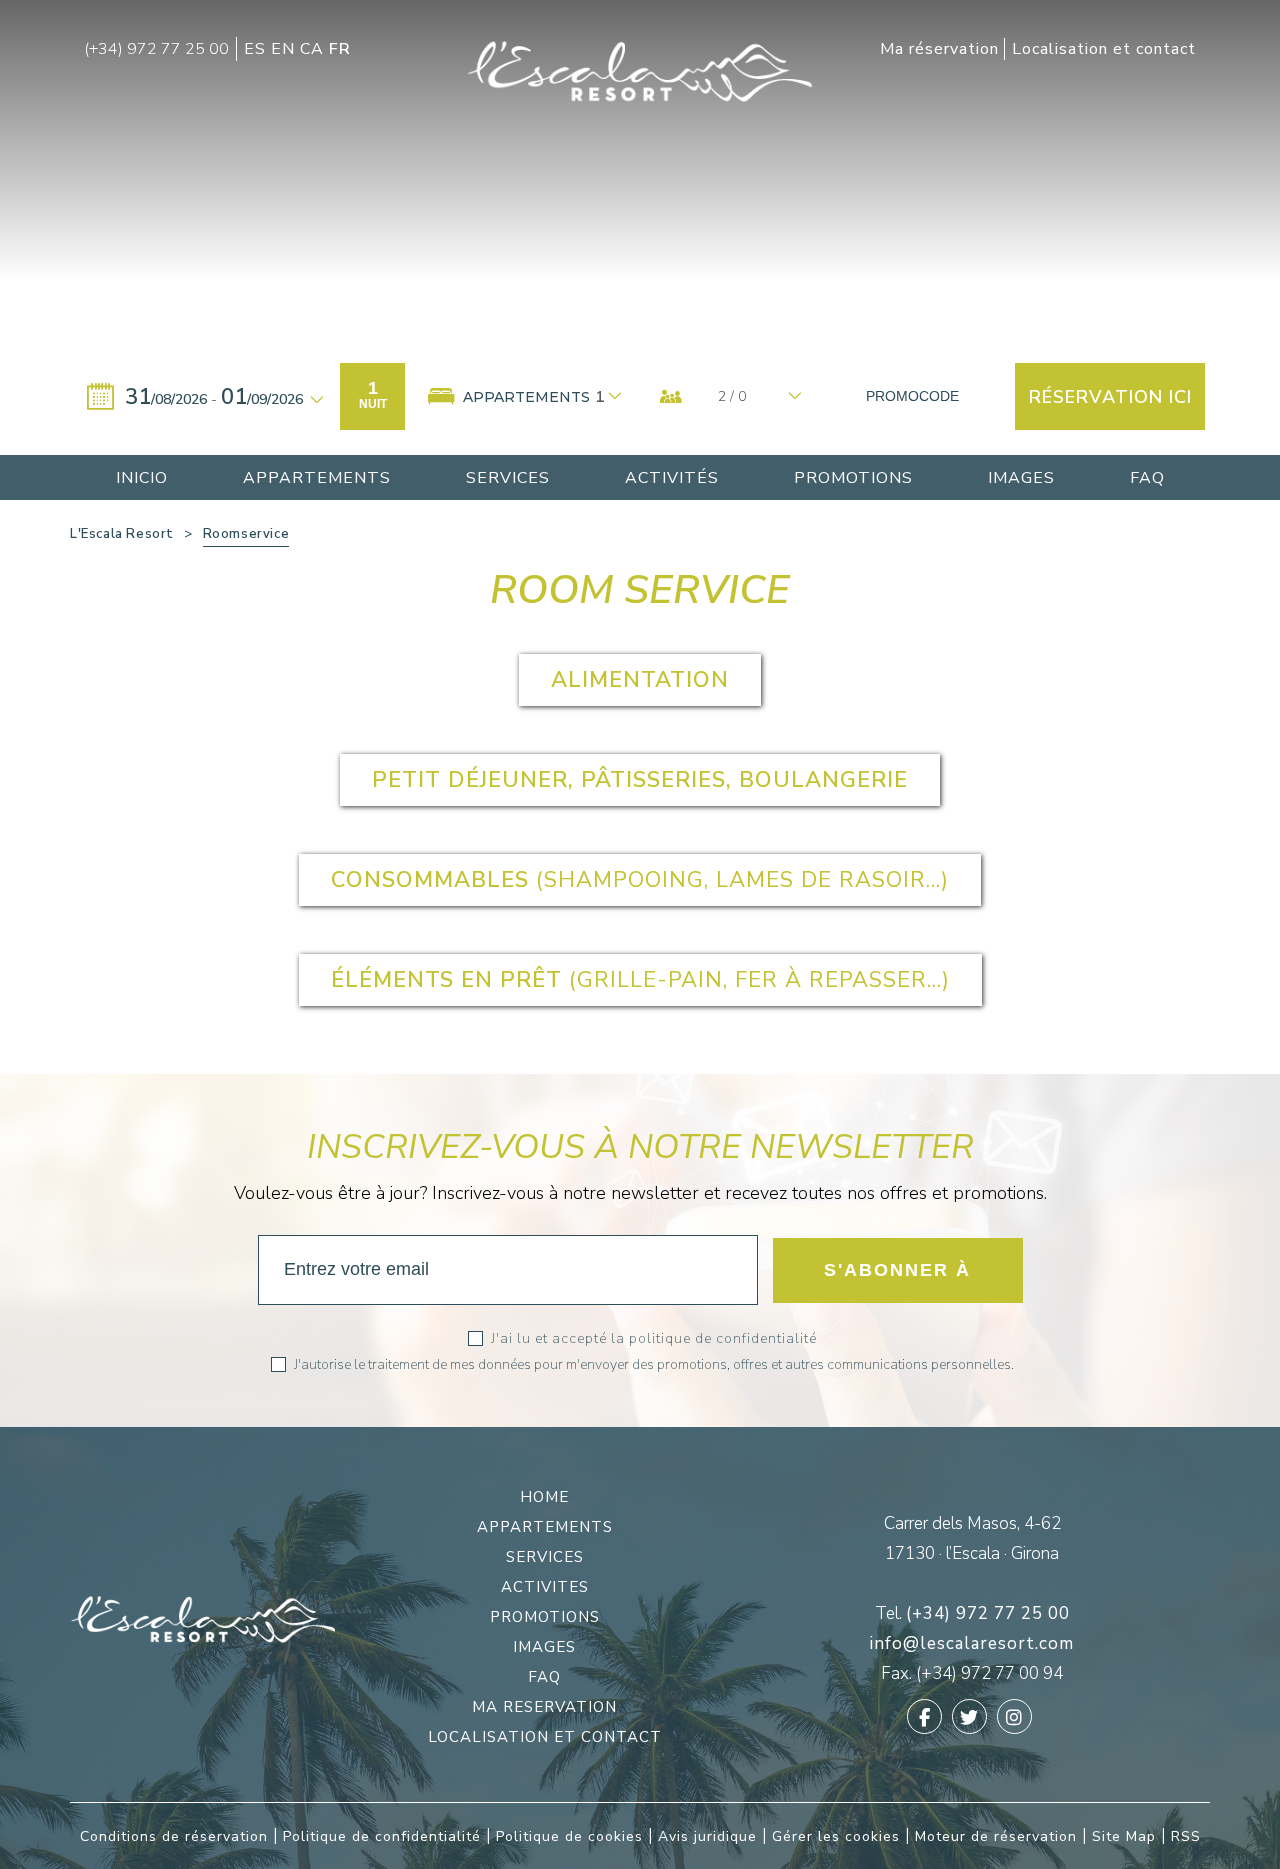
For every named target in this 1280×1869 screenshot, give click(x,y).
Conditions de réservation (174, 1836)
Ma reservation (544, 1707)
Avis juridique (707, 1836)
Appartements (545, 1527)
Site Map (1124, 1836)
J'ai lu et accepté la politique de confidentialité (654, 1338)
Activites (545, 1587)
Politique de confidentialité (382, 1836)
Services (545, 1557)
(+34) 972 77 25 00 (988, 1613)
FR (340, 49)
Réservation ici (1110, 397)
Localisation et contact (545, 1737)
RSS (1186, 1836)
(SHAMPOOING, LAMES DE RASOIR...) (640, 880)
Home (544, 1497)
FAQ (544, 1677)
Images (544, 1647)
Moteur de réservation (996, 1836)
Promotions (545, 1617)
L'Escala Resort (122, 534)
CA (314, 49)
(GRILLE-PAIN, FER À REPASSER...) (640, 980)
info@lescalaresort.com (972, 1643)
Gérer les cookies (836, 1836)
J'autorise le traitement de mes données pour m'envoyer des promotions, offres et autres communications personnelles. (654, 1364)
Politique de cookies (569, 1836)
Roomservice (246, 534)
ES (257, 49)
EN (285, 49)
